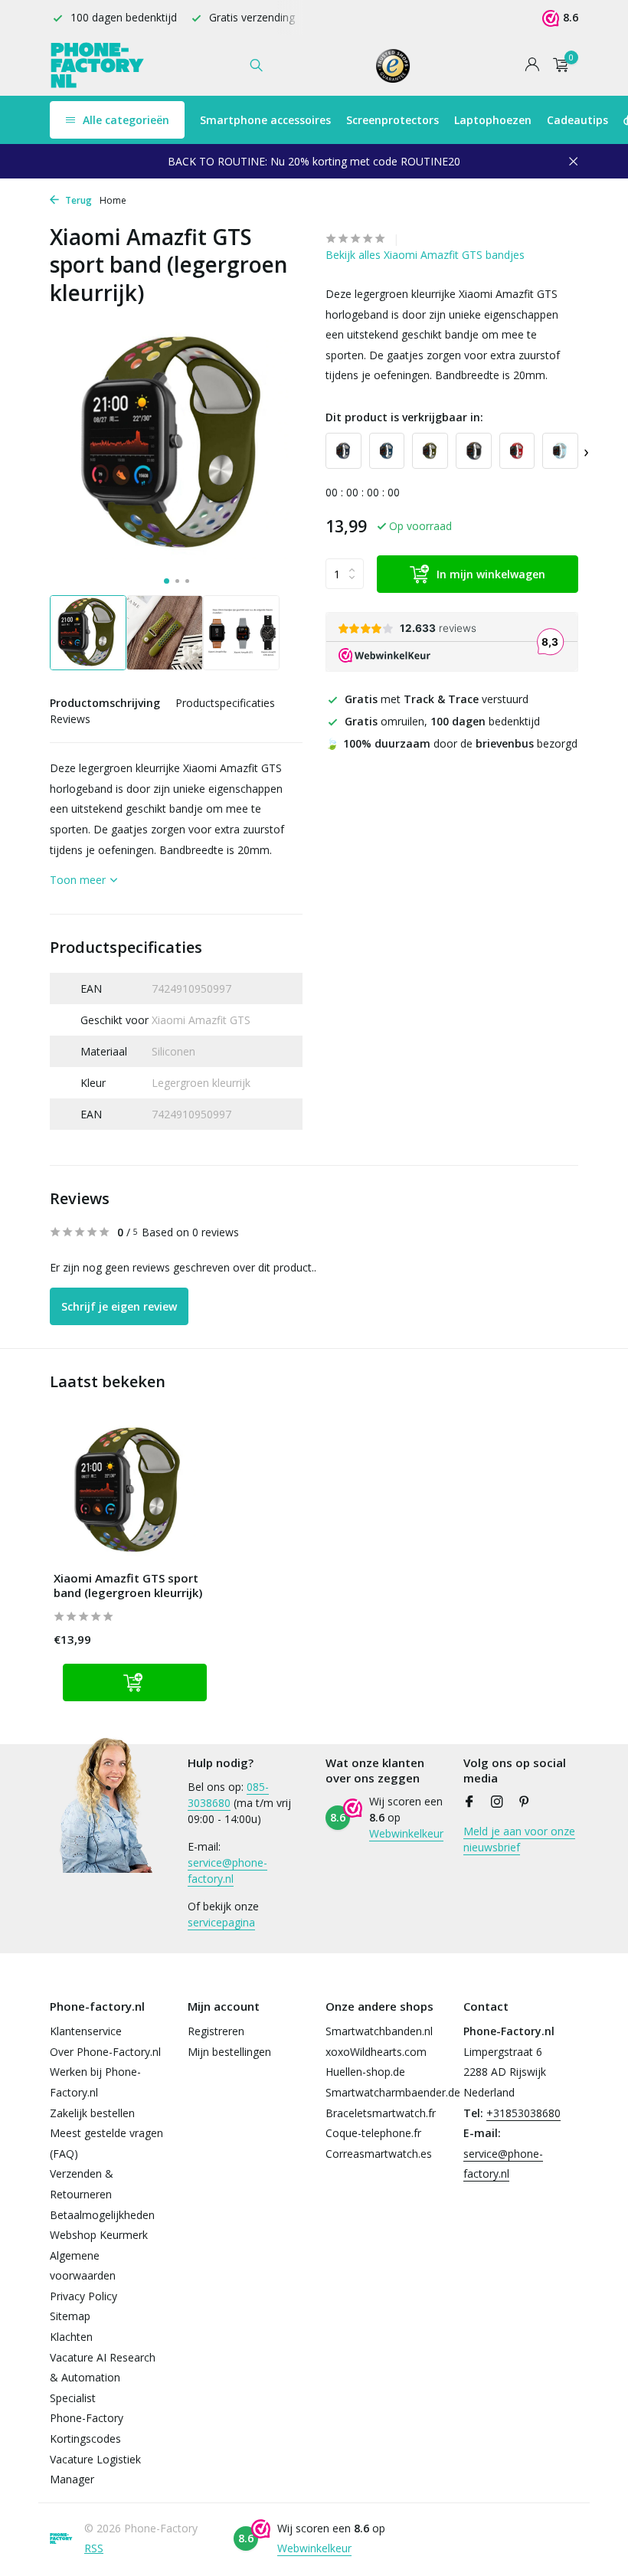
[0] (557, 65)
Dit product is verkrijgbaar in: (404, 417)
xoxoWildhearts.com (376, 2052)
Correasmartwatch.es (379, 2154)
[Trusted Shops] (393, 65)
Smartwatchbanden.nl (379, 2031)
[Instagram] (497, 1802)
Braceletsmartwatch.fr (381, 2113)
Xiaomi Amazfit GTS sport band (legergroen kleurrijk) (128, 1586)
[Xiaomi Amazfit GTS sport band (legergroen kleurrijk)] (130, 1491)
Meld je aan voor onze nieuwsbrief (519, 1839)
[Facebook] (469, 1802)
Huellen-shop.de (365, 2072)
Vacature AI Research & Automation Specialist (103, 2378)
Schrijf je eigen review (119, 1306)
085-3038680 (228, 1795)
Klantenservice (86, 2031)
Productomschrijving (105, 703)
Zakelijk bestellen (92, 2113)
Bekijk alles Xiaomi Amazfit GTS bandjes (425, 255)
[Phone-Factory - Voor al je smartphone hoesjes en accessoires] (98, 65)
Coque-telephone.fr (373, 2133)
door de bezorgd (451, 743)
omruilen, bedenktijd (442, 721)
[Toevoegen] (135, 1682)
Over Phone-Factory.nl (105, 2052)
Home (113, 200)
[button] (167, 581)
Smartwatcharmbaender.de (393, 2092)
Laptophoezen (493, 120)
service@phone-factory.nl (227, 1871)
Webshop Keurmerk (99, 2235)
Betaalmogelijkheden (102, 2215)
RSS (94, 2548)
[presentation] (586, 451)
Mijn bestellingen (229, 2052)
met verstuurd (437, 699)
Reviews (70, 719)
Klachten (71, 2337)
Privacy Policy (83, 2296)
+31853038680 (523, 2113)
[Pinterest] (525, 1802)
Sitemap (70, 2316)
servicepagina (221, 1922)
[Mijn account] (532, 65)
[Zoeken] (256, 65)
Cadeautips (577, 120)
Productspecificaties (225, 703)
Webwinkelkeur (406, 1833)
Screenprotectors (392, 120)
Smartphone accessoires (265, 120)
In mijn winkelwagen (491, 574)
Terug (77, 200)
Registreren (216, 2031)
